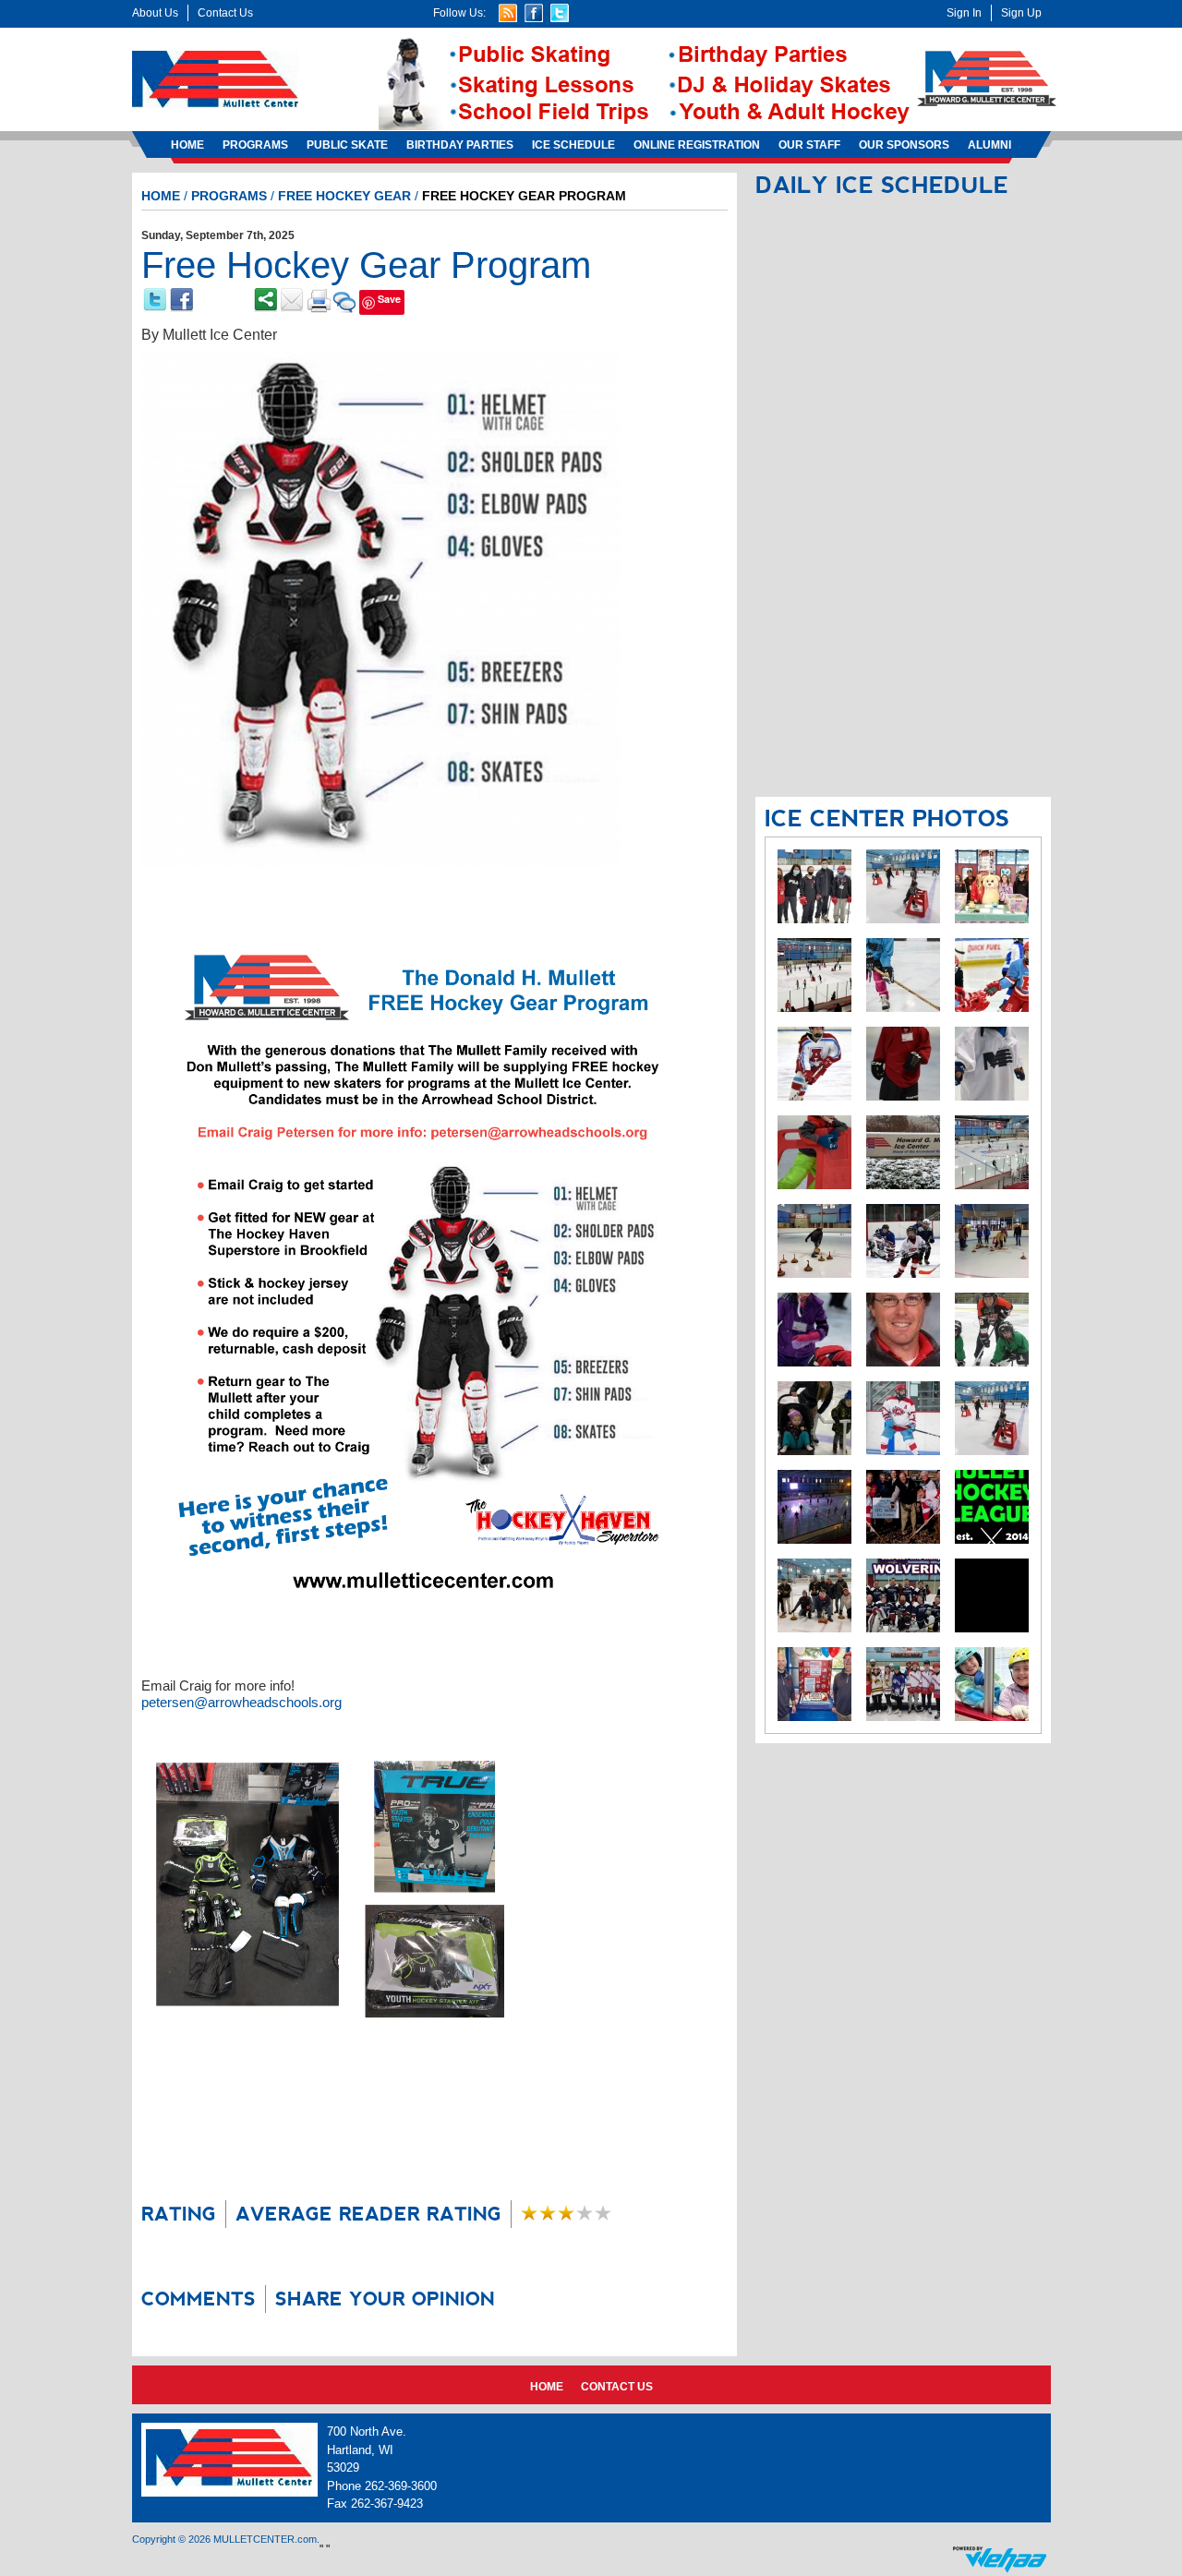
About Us (155, 13)
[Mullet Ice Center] (215, 79)
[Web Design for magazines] (999, 2558)
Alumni (989, 145)
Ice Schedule (573, 145)
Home (187, 145)
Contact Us (225, 13)
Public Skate (347, 145)
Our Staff (809, 145)
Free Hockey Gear (344, 196)
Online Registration (697, 145)
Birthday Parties (460, 145)
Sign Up (1021, 13)
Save (389, 299)
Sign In (964, 13)
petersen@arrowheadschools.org (241, 1702)
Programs (255, 145)
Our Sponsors (904, 145)
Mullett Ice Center (220, 335)
